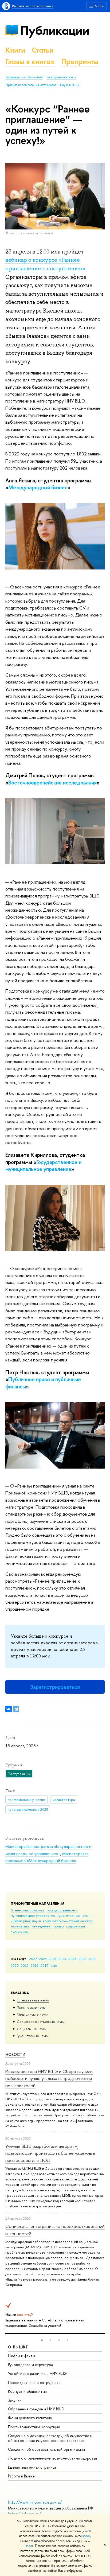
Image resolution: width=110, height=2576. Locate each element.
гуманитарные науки (73, 1915)
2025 (52, 1959)
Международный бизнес (38, 487)
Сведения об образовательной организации (46, 2449)
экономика (19, 1932)
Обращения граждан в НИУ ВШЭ (36, 2409)
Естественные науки (33, 2000)
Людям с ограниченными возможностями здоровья (52, 2458)
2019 (25, 1965)
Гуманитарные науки (33, 2036)
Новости (15, 2054)
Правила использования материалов (31, 85)
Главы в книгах (30, 62)
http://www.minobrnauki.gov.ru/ (35, 2502)
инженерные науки (26, 1921)
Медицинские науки (33, 2014)
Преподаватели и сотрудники (34, 2382)
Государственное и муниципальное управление (43, 1166)
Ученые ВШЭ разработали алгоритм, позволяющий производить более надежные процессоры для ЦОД (50, 2153)
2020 (15, 1965)
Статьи (43, 50)
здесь (86, 2536)
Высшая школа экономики (33, 6)
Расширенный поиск (61, 77)
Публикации (55, 30)
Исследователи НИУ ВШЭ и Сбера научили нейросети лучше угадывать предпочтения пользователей (49, 2078)
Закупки (15, 2400)
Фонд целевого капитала (30, 2418)
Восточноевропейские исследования (52, 782)
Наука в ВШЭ (70, 85)
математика (20, 1926)
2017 (44, 1965)
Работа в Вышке (21, 2476)
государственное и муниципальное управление (44, 1913)
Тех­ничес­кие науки (32, 2007)
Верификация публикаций (24, 77)
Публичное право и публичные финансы (43, 1383)
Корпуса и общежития (27, 2391)
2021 (92, 1959)
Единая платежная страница (32, 2467)
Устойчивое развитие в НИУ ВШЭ (37, 2373)
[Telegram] (16, 1709)
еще (54, 1965)
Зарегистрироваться (55, 1687)
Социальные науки (32, 2029)
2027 (33, 1959)
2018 (35, 1965)
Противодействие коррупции (34, 2427)
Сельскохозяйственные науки (41, 2021)
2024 (62, 1959)
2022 (82, 1959)
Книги (15, 50)
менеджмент (42, 1926)
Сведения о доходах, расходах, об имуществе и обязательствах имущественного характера (50, 2438)
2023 (72, 1959)
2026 (43, 1959)
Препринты (80, 62)
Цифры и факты (21, 2356)
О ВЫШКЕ (18, 2347)
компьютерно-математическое (68, 1921)
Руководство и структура (30, 2365)
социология (75, 1926)
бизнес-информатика (28, 1910)
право (59, 1926)
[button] (42, 2340)
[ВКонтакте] (9, 1709)
